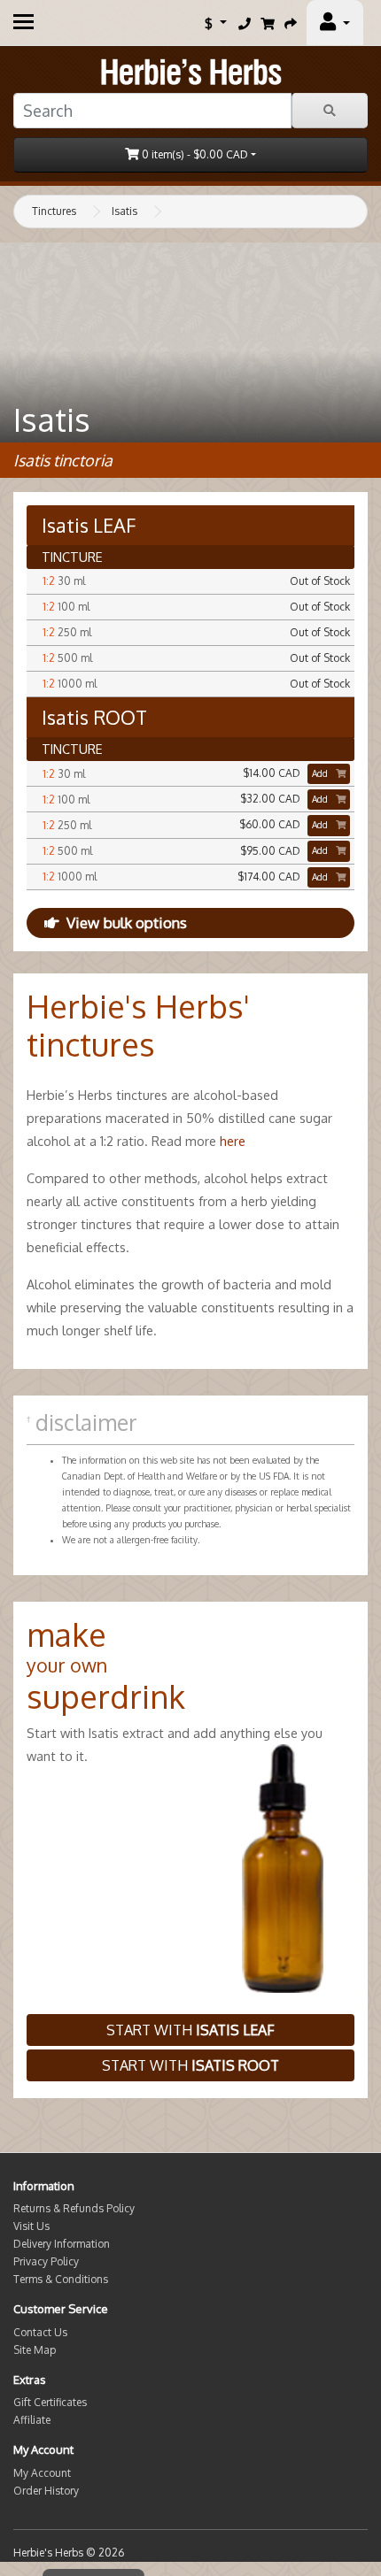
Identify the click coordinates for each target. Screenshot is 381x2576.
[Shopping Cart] (268, 23)
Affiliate (32, 2420)
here (233, 1141)
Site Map (35, 2350)
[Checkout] (291, 23)
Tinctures (54, 211)
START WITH (190, 2030)
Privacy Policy (46, 2261)
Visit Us (31, 2226)
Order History (46, 2491)
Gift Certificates (50, 2402)
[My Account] (335, 23)
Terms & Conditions (61, 2279)
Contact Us (40, 2332)
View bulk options (127, 923)
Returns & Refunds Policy (74, 2208)
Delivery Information (62, 2244)
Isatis (124, 211)
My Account (42, 2473)
